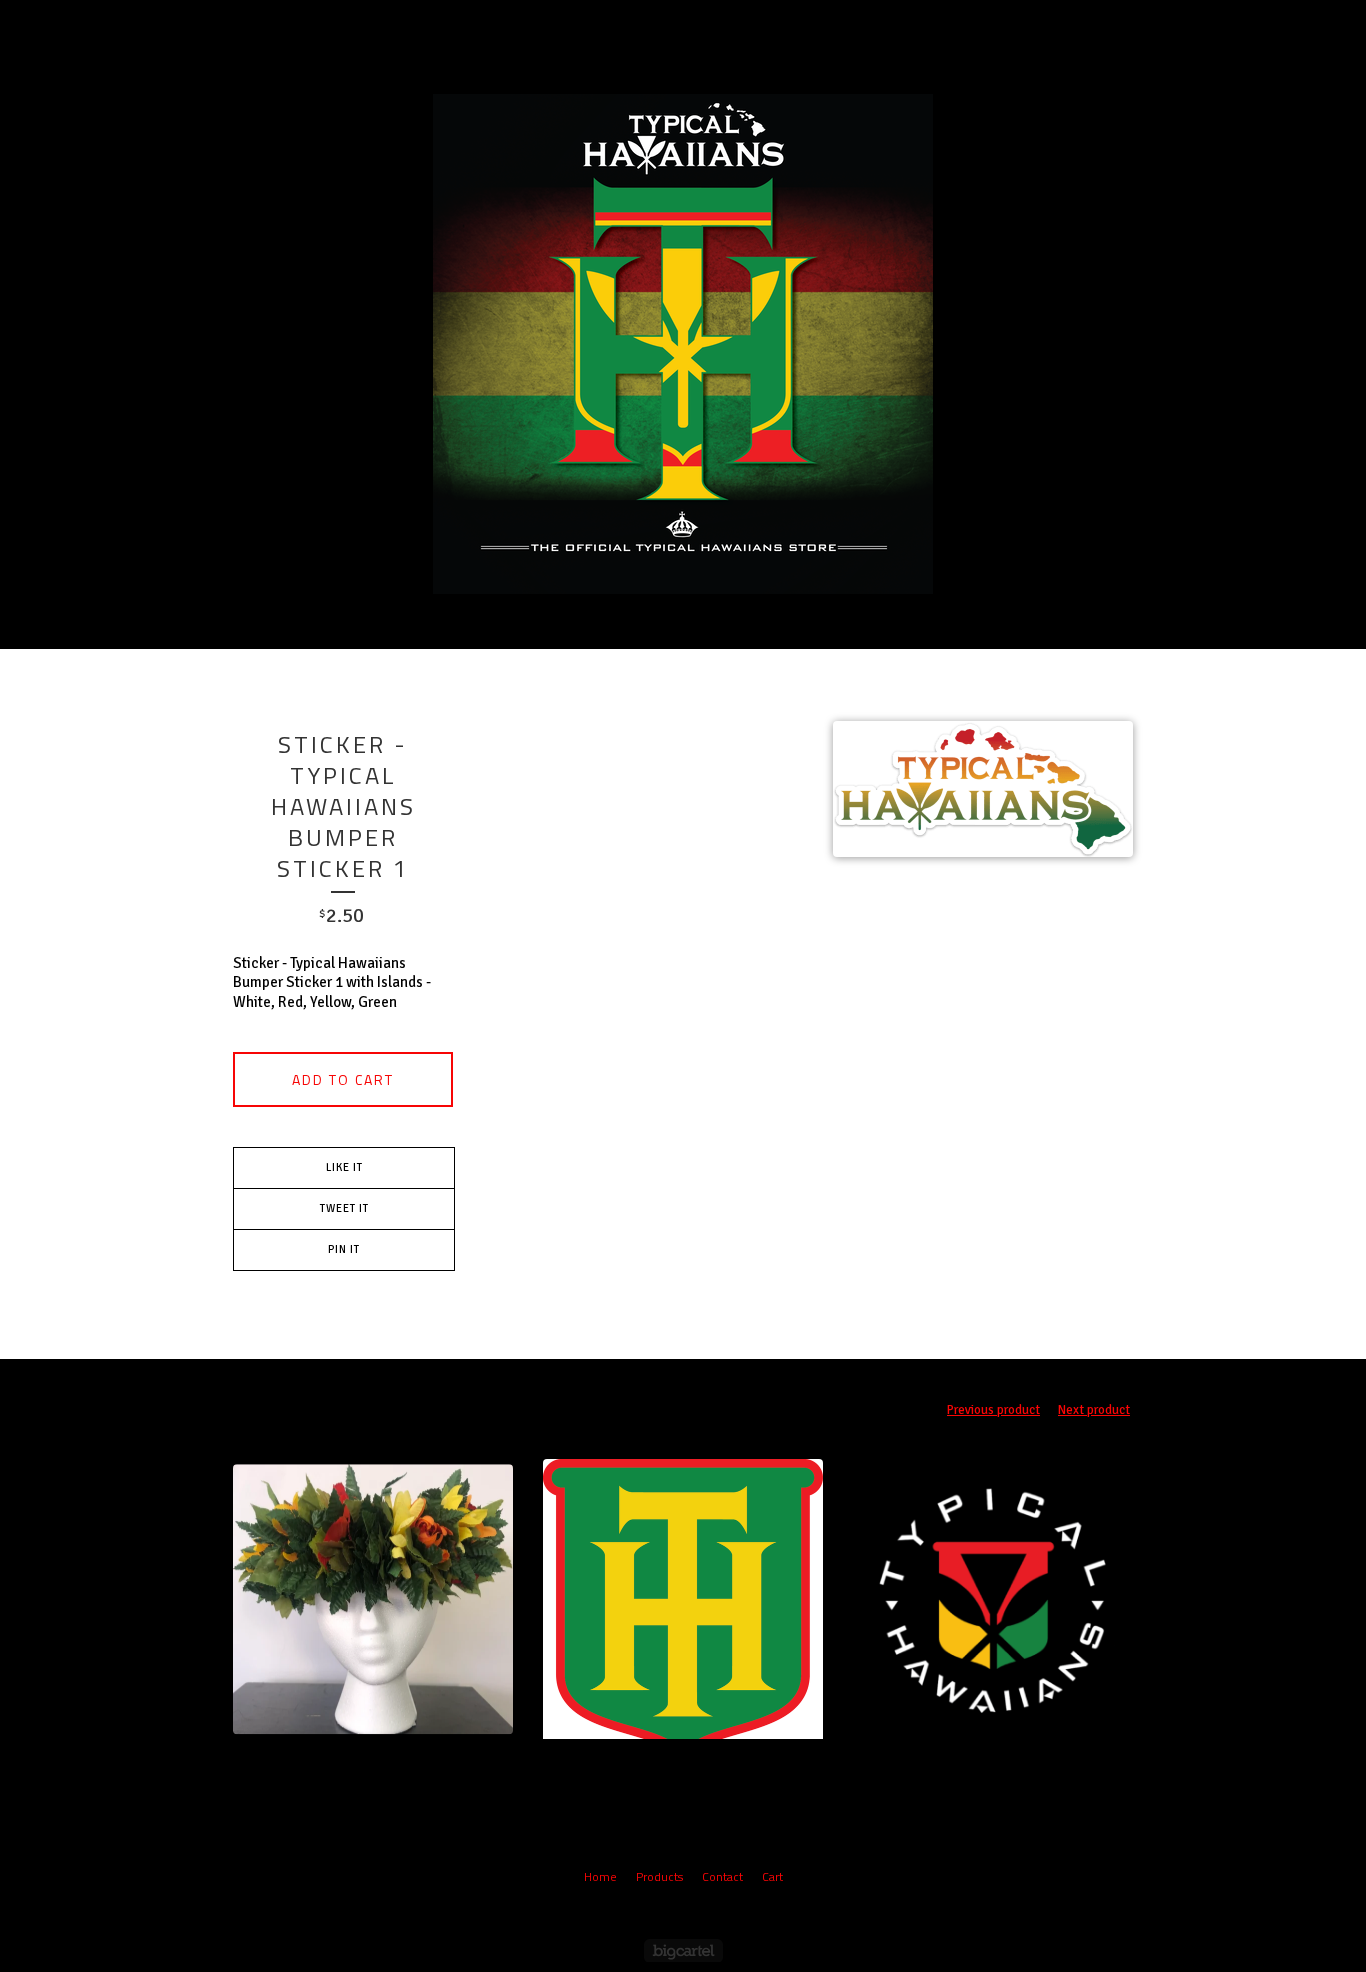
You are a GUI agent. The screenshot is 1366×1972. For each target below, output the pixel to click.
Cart (775, 29)
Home (600, 1876)
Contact (699, 29)
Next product (1094, 1410)
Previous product (993, 1410)
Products (608, 29)
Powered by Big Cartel (683, 1950)
